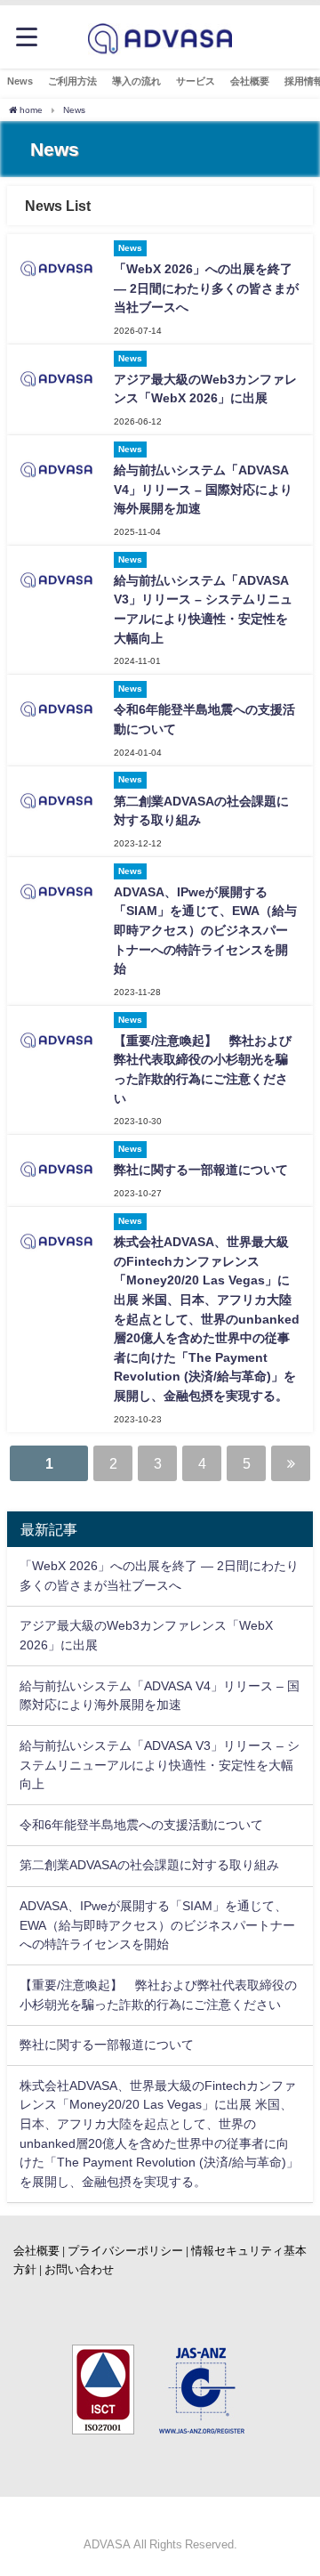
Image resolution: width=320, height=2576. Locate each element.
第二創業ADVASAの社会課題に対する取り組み (149, 1865)
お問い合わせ (79, 2269)
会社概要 (250, 81)
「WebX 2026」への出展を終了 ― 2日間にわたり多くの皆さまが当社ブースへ (206, 288)
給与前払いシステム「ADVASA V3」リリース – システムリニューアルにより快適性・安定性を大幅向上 (160, 1765)
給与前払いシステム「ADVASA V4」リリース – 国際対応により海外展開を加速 (203, 489)
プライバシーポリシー (125, 2251)
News (20, 81)
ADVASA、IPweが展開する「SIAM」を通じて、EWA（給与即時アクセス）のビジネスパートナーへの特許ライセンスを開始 (205, 930)
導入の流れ (136, 81)
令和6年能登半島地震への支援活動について (141, 1825)
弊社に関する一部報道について (201, 1170)
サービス (196, 81)
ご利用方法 (72, 81)
